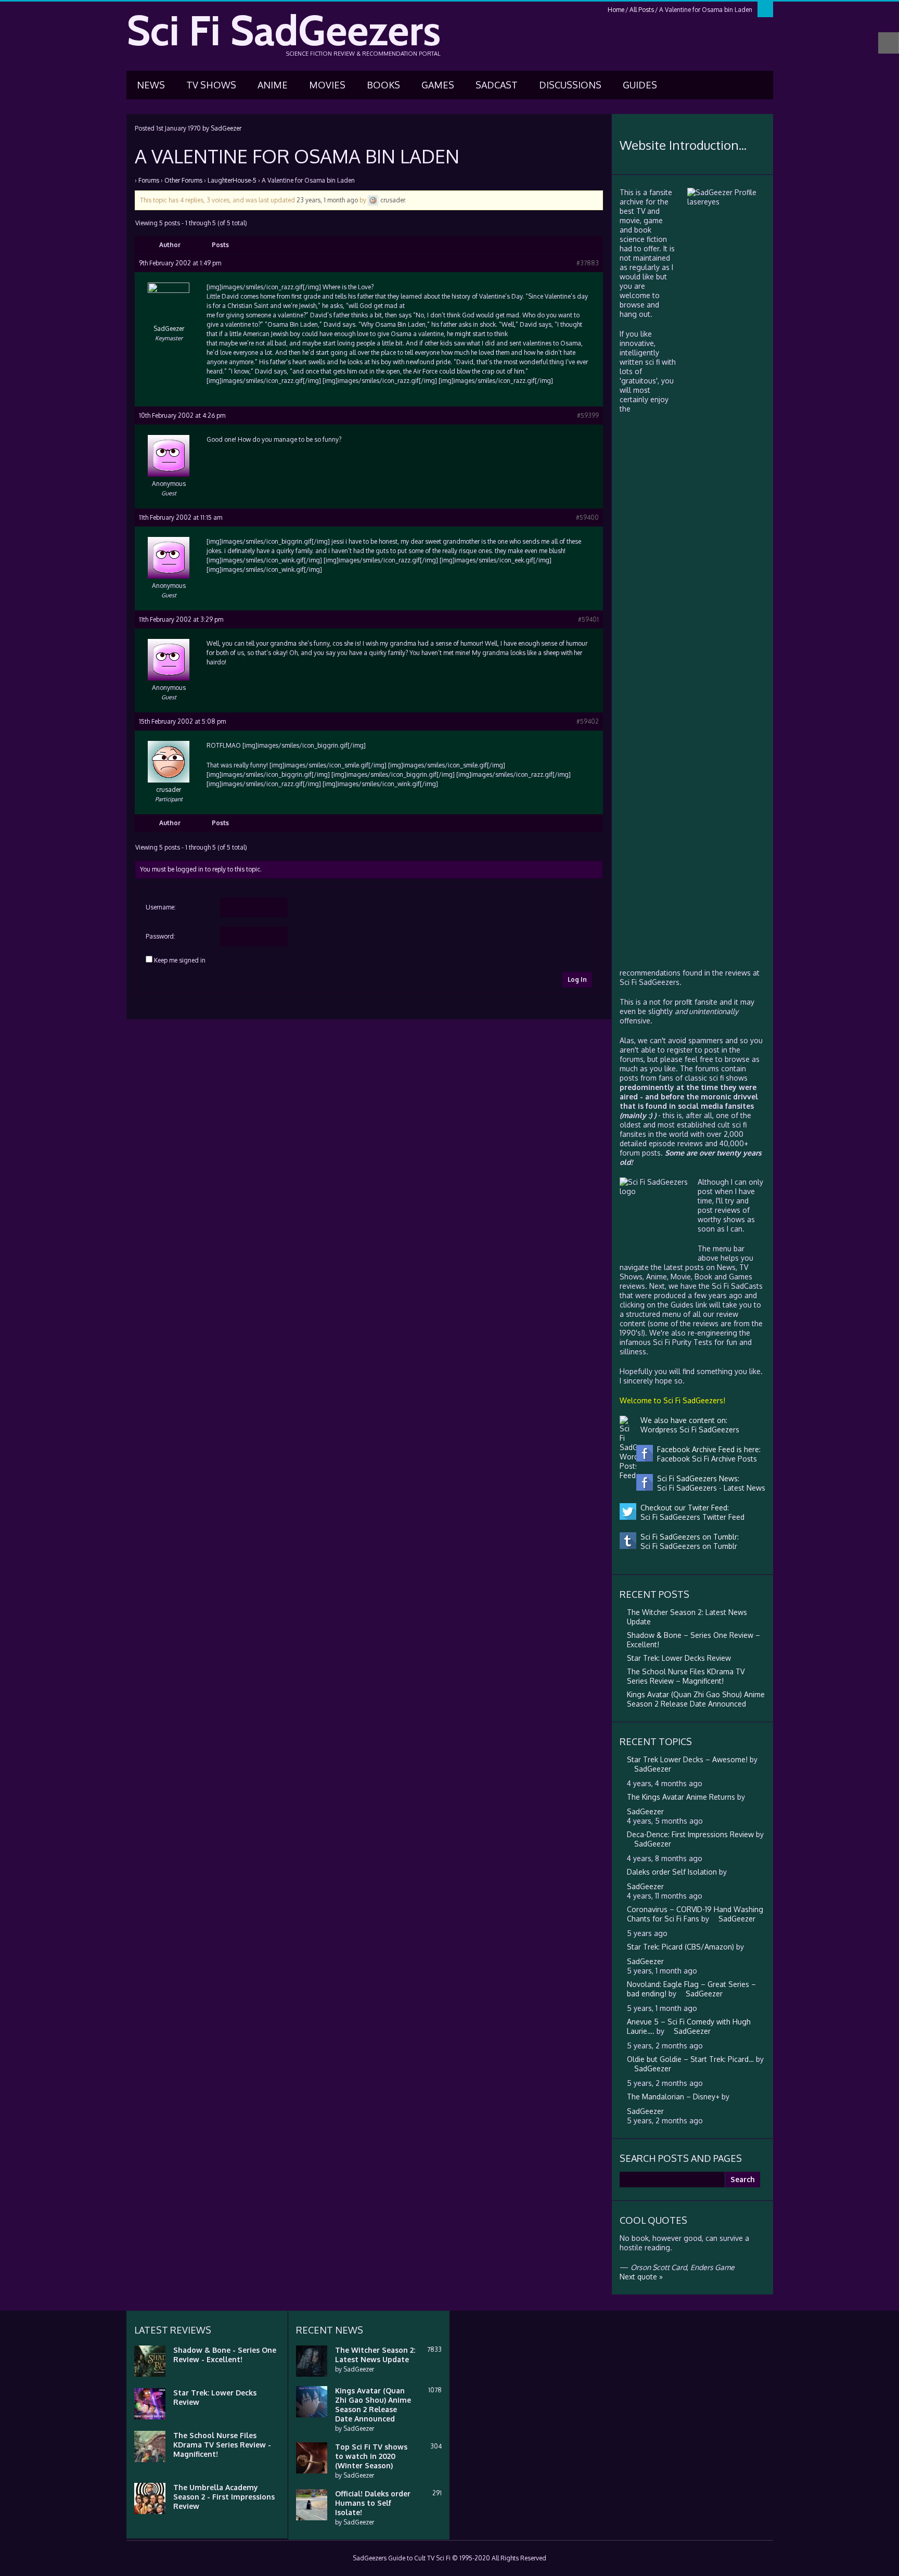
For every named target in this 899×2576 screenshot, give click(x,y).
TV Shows (211, 85)
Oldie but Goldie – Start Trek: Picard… (690, 2059)
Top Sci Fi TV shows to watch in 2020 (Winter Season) (371, 2456)
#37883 (588, 263)
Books (383, 85)
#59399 (588, 415)
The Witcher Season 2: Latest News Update (375, 2355)
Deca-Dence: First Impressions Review (690, 1834)
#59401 (588, 619)
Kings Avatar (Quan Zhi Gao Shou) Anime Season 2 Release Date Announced (696, 1699)
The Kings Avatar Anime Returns (681, 1797)
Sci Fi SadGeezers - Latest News (709, 1488)
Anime (273, 85)
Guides (640, 85)
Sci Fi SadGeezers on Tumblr (687, 1546)
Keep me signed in (180, 960)
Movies (327, 85)
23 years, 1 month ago (327, 200)
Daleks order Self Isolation (672, 1872)
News (151, 85)
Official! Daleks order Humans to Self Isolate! (373, 2503)
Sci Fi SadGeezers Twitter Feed (690, 1517)
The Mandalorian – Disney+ (673, 2097)
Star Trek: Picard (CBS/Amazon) (680, 1947)
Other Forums (183, 180)
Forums (149, 180)
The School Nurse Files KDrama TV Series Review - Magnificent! (222, 2445)
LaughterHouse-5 (232, 180)
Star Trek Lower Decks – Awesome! (687, 1759)
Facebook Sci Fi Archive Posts (705, 1459)
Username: (161, 907)
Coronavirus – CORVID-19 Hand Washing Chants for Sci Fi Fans (695, 1914)
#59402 (588, 721)
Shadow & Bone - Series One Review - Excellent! (225, 2355)
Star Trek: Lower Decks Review (679, 1658)
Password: (160, 936)
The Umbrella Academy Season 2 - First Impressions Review (224, 2497)
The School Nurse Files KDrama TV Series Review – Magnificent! (686, 1676)
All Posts (642, 10)
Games (438, 85)
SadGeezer (226, 128)
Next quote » (641, 2277)
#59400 (587, 517)
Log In (577, 979)
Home (616, 10)
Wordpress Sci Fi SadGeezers (688, 1430)
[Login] (765, 9)
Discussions (570, 85)
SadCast (497, 85)
